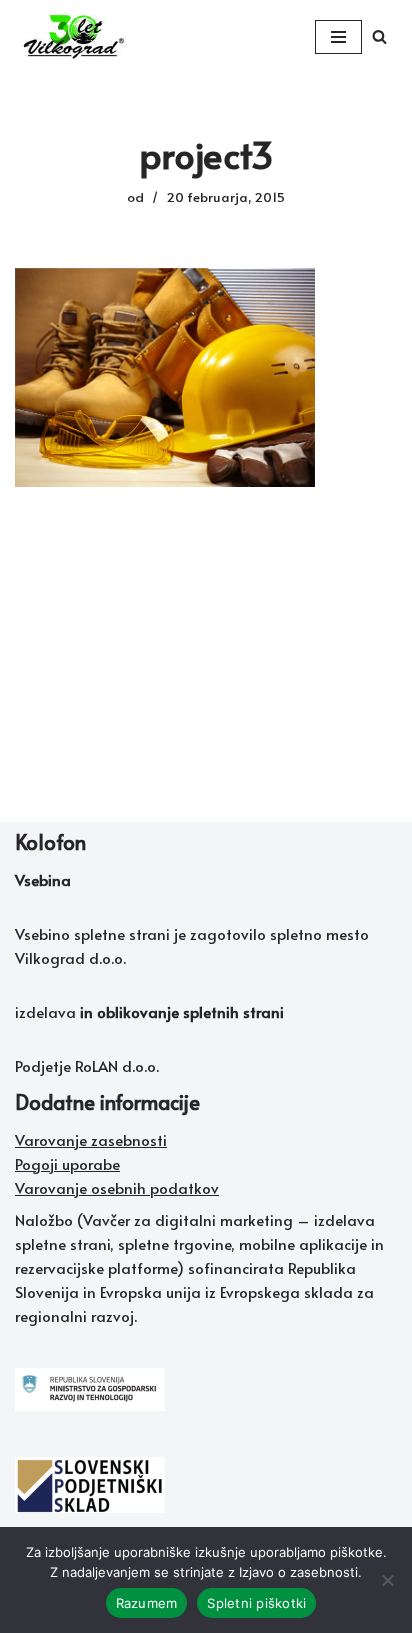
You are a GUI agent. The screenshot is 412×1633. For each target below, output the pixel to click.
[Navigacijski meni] (338, 37)
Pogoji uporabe (67, 1163)
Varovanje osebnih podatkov (117, 1187)
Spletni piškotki (256, 1603)
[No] (387, 1580)
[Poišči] (379, 36)
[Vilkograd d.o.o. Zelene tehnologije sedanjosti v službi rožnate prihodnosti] (75, 36)
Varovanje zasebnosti (91, 1139)
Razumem (147, 1603)
